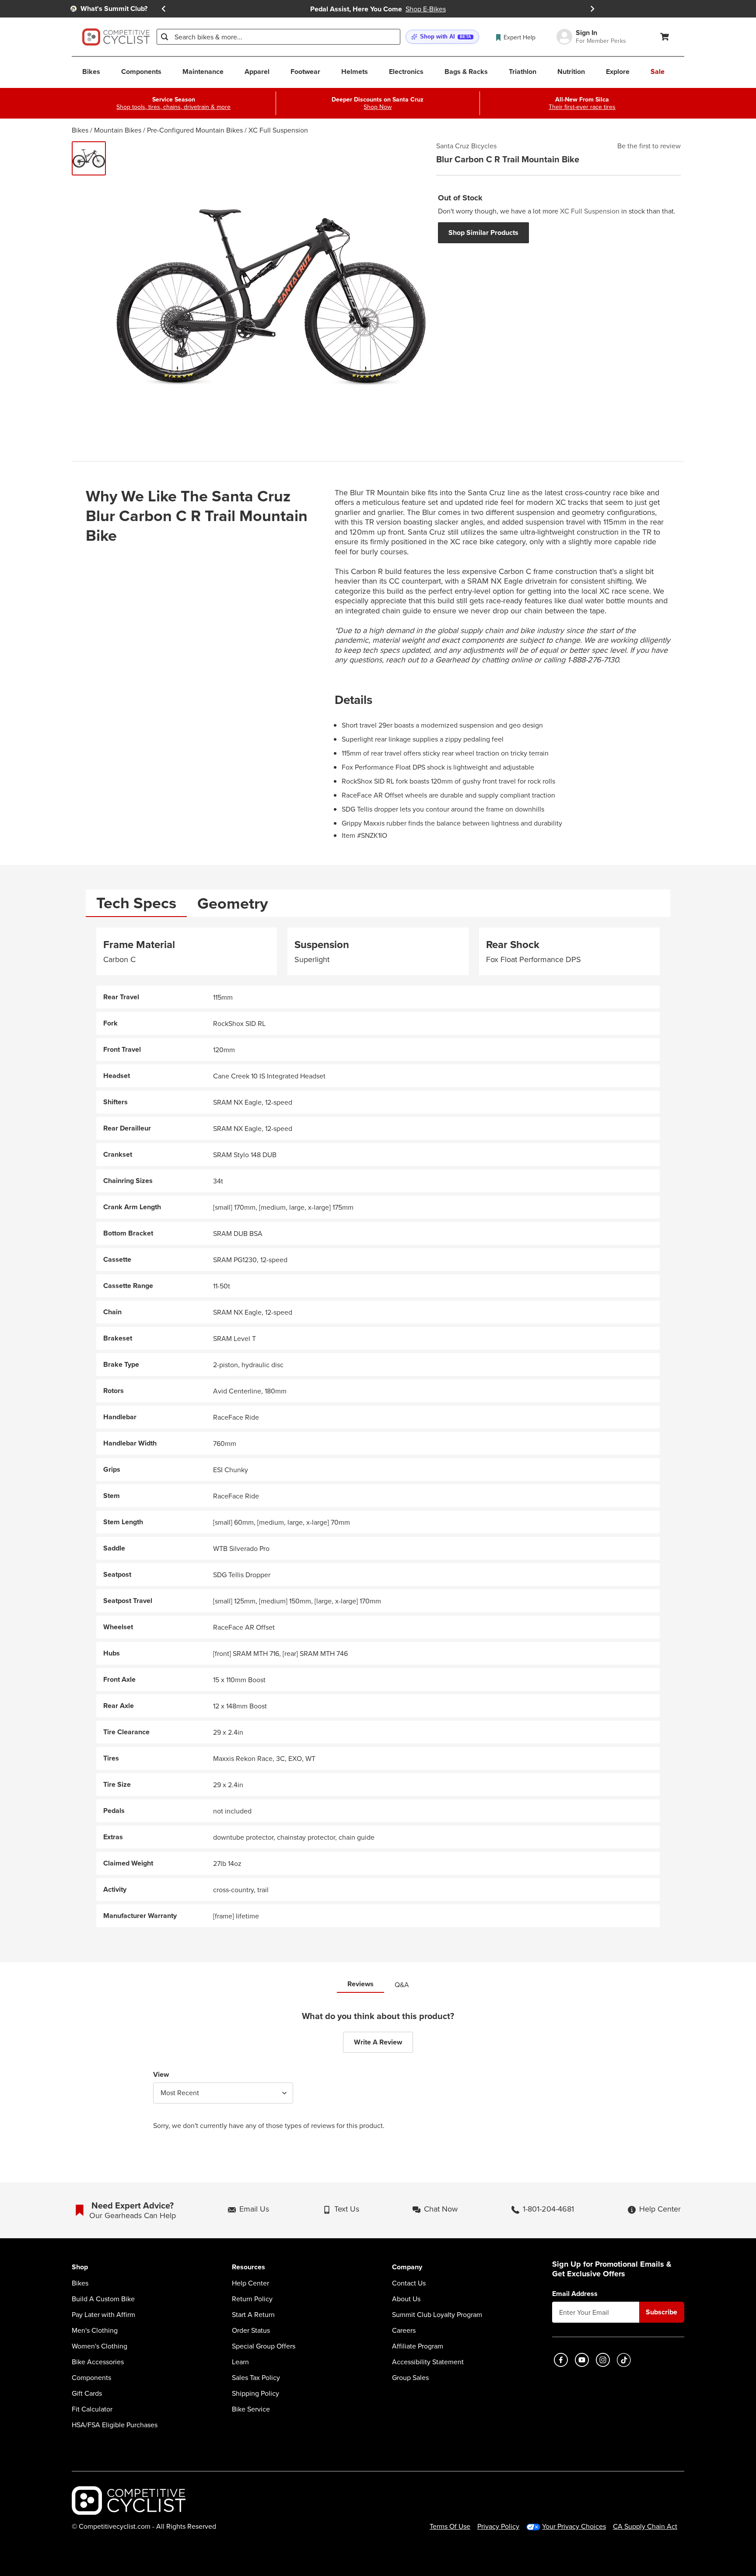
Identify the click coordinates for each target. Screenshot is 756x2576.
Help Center (250, 2283)
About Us (406, 2299)
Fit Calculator (92, 2409)
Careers (404, 2330)
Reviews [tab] (360, 1984)
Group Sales (410, 2377)
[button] (442, 37)
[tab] (136, 903)
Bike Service (251, 2409)
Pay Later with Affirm (103, 2314)
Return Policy (252, 2299)
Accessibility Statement (428, 2362)
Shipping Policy (255, 2393)
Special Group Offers (264, 2346)
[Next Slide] (592, 9)
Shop (80, 2267)
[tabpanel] (378, 1427)
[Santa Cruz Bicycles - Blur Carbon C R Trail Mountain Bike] (89, 158)
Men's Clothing (95, 2330)
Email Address (575, 2294)
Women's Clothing (100, 2346)
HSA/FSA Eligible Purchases (115, 2425)
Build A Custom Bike (103, 2299)
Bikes (80, 130)
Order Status (251, 2330)
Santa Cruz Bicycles (466, 146)
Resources (248, 2267)
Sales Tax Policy (256, 2377)
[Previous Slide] (164, 9)
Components (91, 2377)
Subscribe (661, 2312)
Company (407, 2267)
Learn (240, 2362)
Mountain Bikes (118, 130)
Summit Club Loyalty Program (437, 2314)
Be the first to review (649, 146)
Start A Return (253, 2314)
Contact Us (409, 2283)
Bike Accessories (98, 2362)
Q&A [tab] (402, 1984)
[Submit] (164, 37)
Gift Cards (87, 2393)
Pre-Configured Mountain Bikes (195, 130)
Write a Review (378, 2042)
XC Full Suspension (278, 130)
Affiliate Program (418, 2346)
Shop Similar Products (483, 233)
